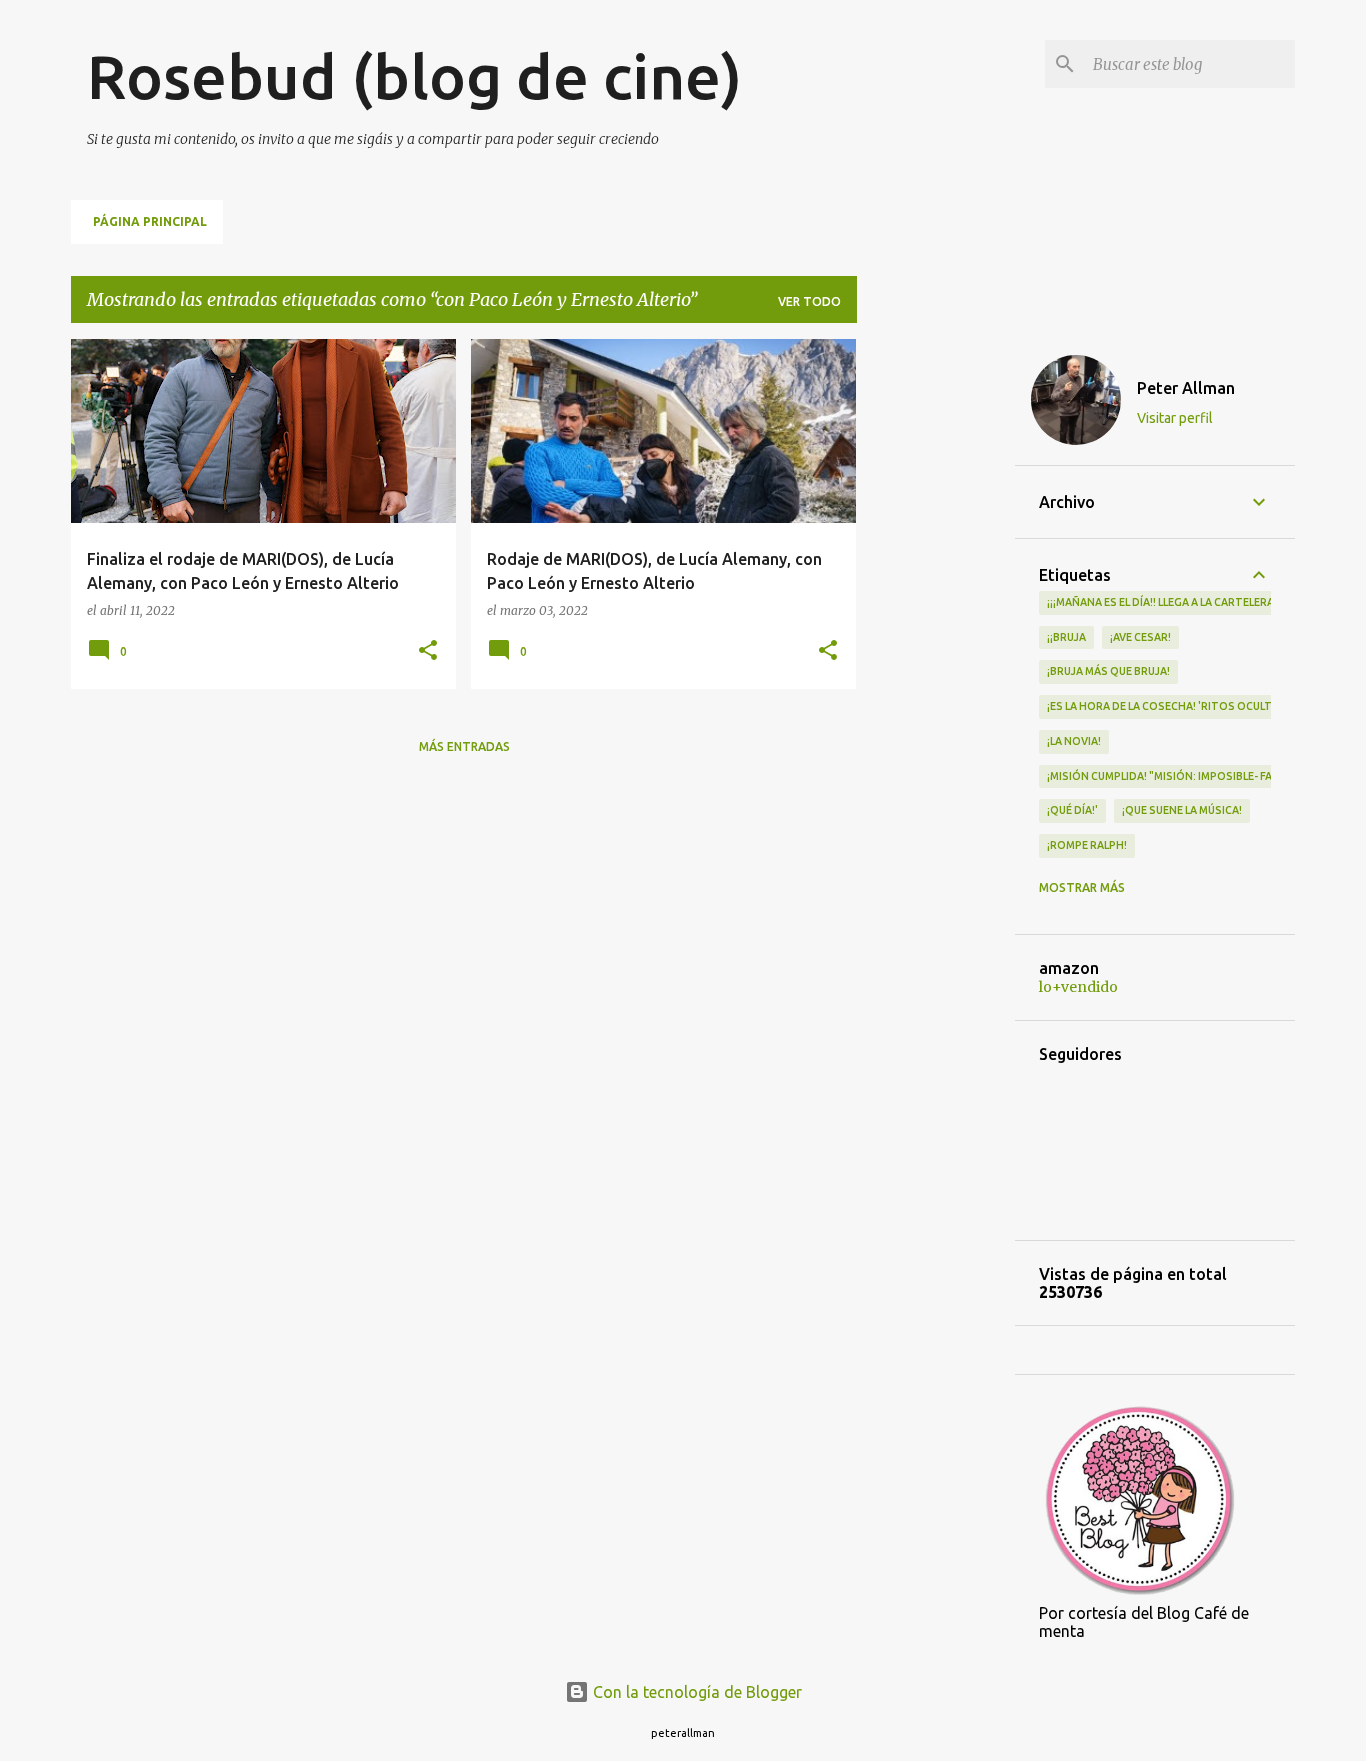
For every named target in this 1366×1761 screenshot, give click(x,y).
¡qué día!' (1072, 810)
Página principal (150, 221)
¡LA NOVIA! (1074, 741)
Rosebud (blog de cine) (414, 76)
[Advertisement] (936, 639)
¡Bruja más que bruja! (1108, 671)
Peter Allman (1186, 388)
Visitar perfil (1175, 418)
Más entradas (464, 746)
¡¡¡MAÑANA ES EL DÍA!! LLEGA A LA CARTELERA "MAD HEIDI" (1193, 602)
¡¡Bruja (1066, 637)
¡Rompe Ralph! (1087, 845)
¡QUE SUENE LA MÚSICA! (1182, 810)
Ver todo (809, 301)
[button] (428, 651)
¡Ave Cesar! (1140, 637)
